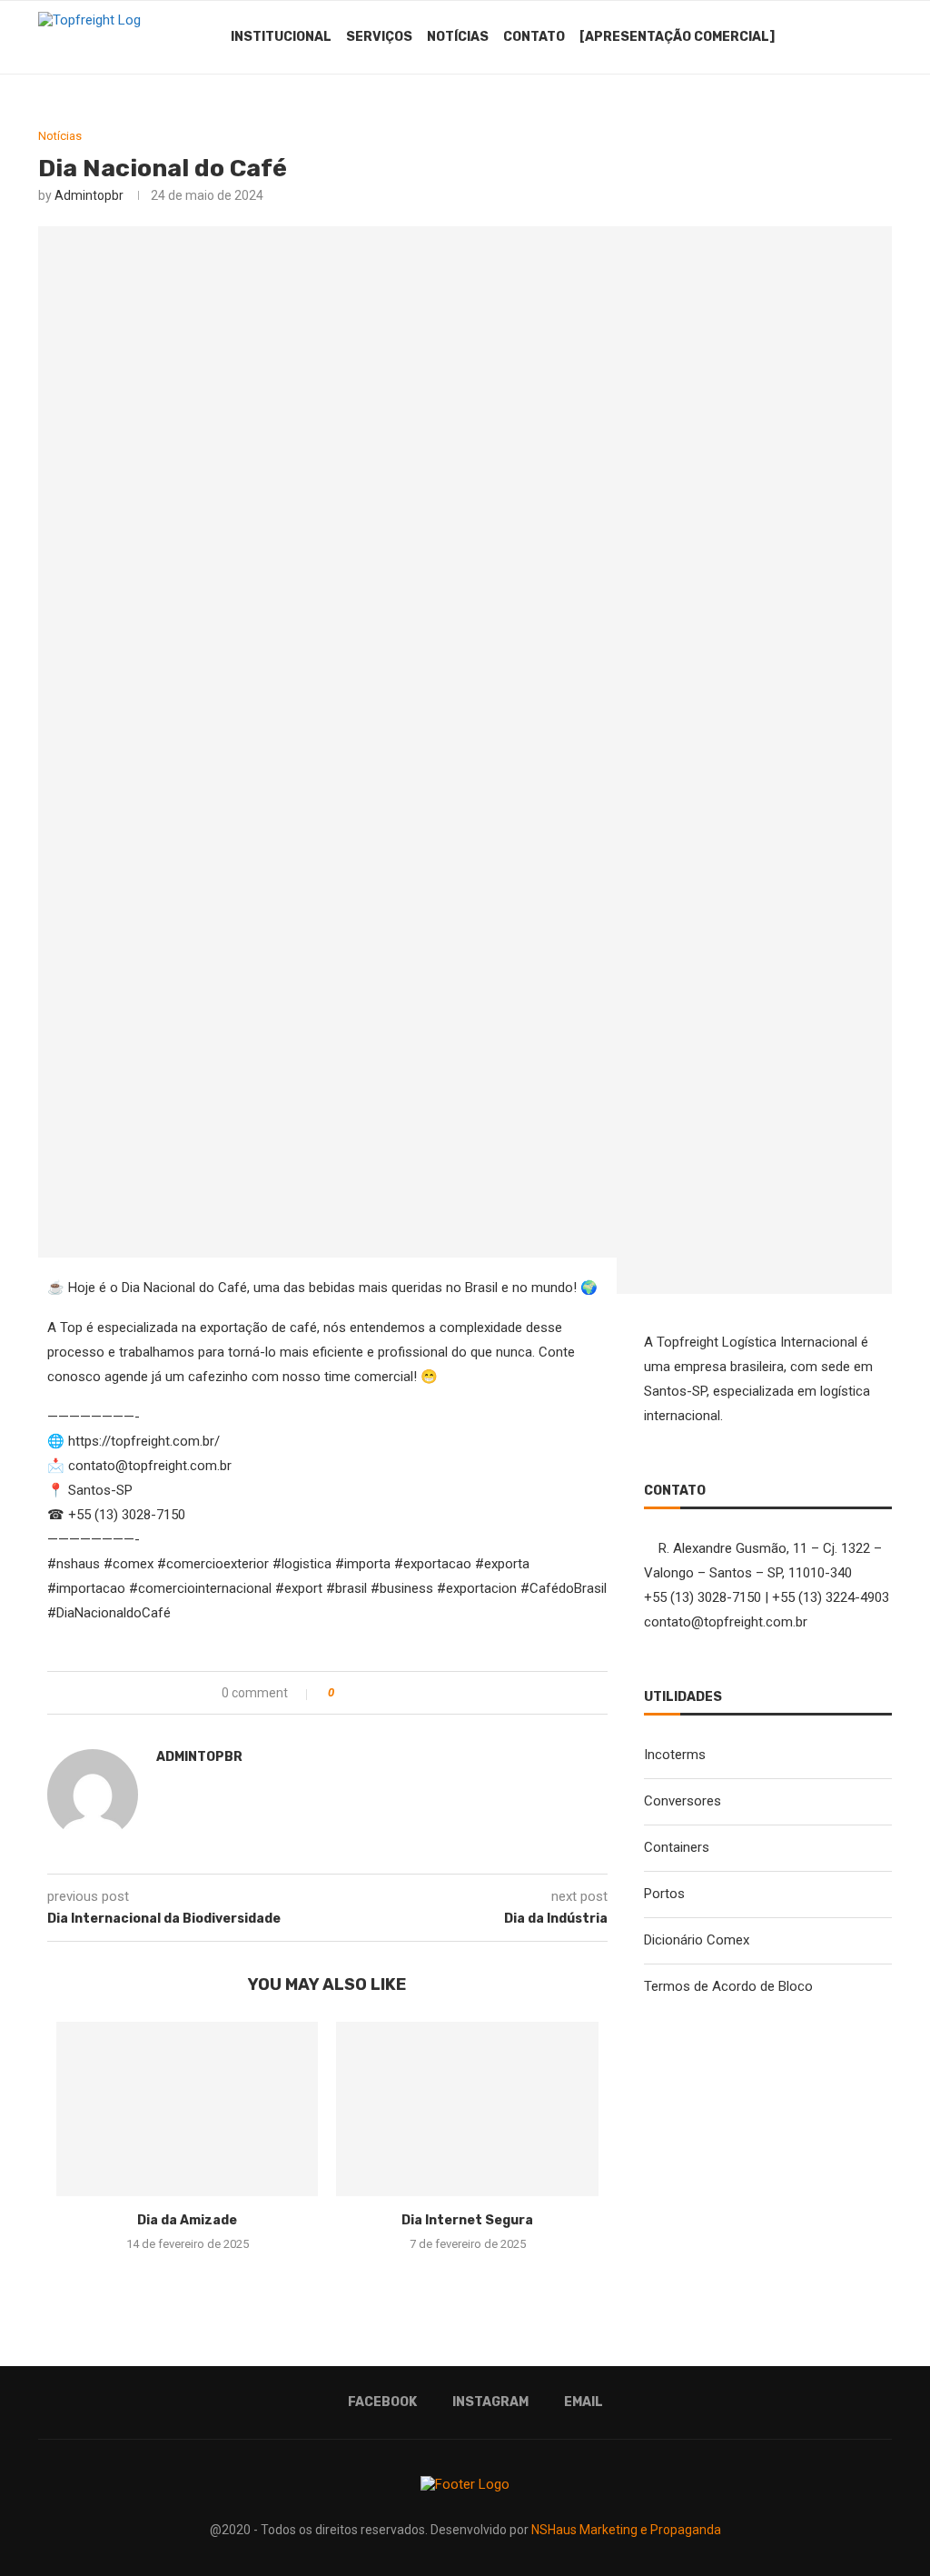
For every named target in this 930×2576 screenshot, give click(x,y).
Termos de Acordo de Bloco (728, 1986)
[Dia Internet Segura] (467, 2109)
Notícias (458, 37)
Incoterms (675, 1755)
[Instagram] (826, 37)
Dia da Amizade (187, 2220)
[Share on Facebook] (366, 1693)
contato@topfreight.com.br (726, 1622)
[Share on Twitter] (385, 1693)
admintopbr (89, 195)
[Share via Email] (423, 1693)
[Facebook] (807, 37)
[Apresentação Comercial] (677, 37)
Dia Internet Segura (467, 2220)
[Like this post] (344, 1693)
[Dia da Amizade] (187, 2109)
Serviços (379, 37)
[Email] (845, 37)
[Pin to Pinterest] (404, 1693)
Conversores (683, 1801)
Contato (534, 37)
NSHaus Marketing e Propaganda (626, 2530)
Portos (664, 1894)
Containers (677, 1847)
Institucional (281, 37)
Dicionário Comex (697, 1940)
